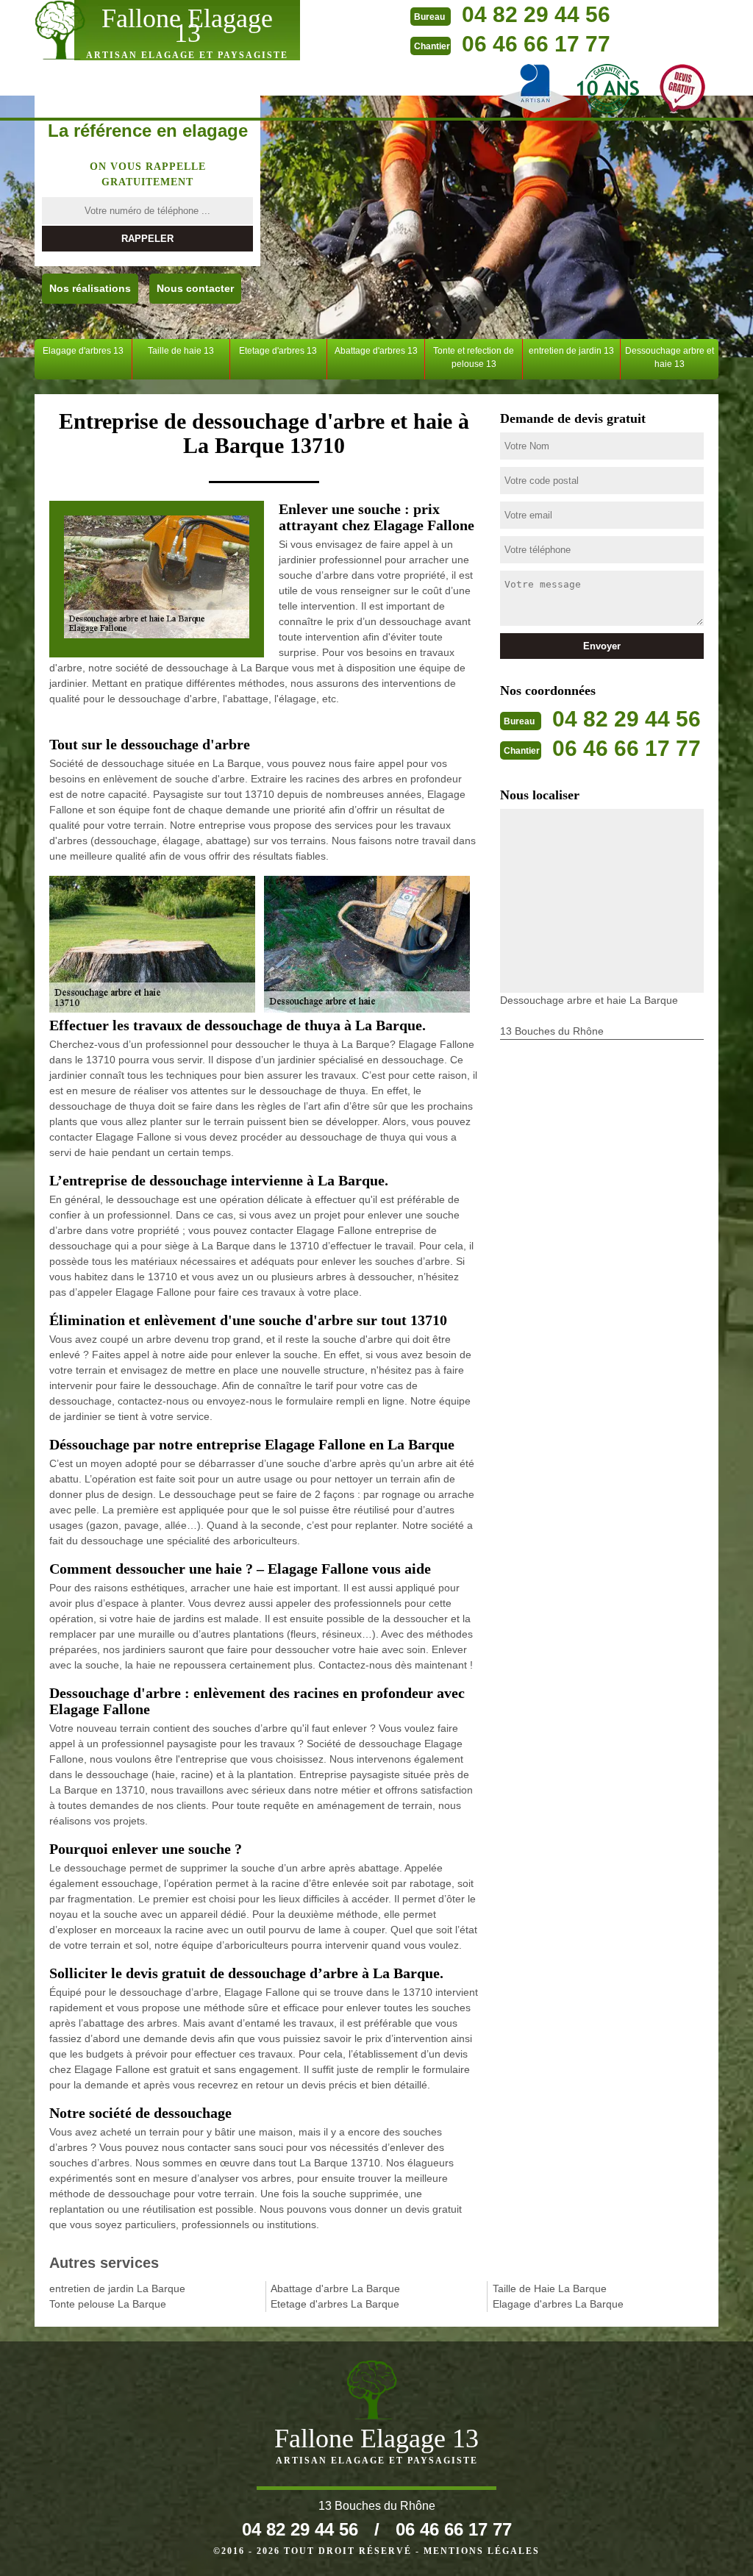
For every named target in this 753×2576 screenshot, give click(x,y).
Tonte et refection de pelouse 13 (474, 357)
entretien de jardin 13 (571, 351)
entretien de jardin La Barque (117, 2288)
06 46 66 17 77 (536, 44)
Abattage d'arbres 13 (376, 351)
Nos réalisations (90, 288)
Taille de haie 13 (181, 351)
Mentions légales (482, 2551)
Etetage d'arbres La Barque (335, 2304)
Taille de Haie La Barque (550, 2288)
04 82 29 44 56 (536, 14)
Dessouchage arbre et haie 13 (670, 357)
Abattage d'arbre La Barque (335, 2288)
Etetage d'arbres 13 (278, 351)
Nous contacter (195, 288)
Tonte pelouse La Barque (108, 2304)
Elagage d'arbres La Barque (558, 2304)
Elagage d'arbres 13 (83, 351)
